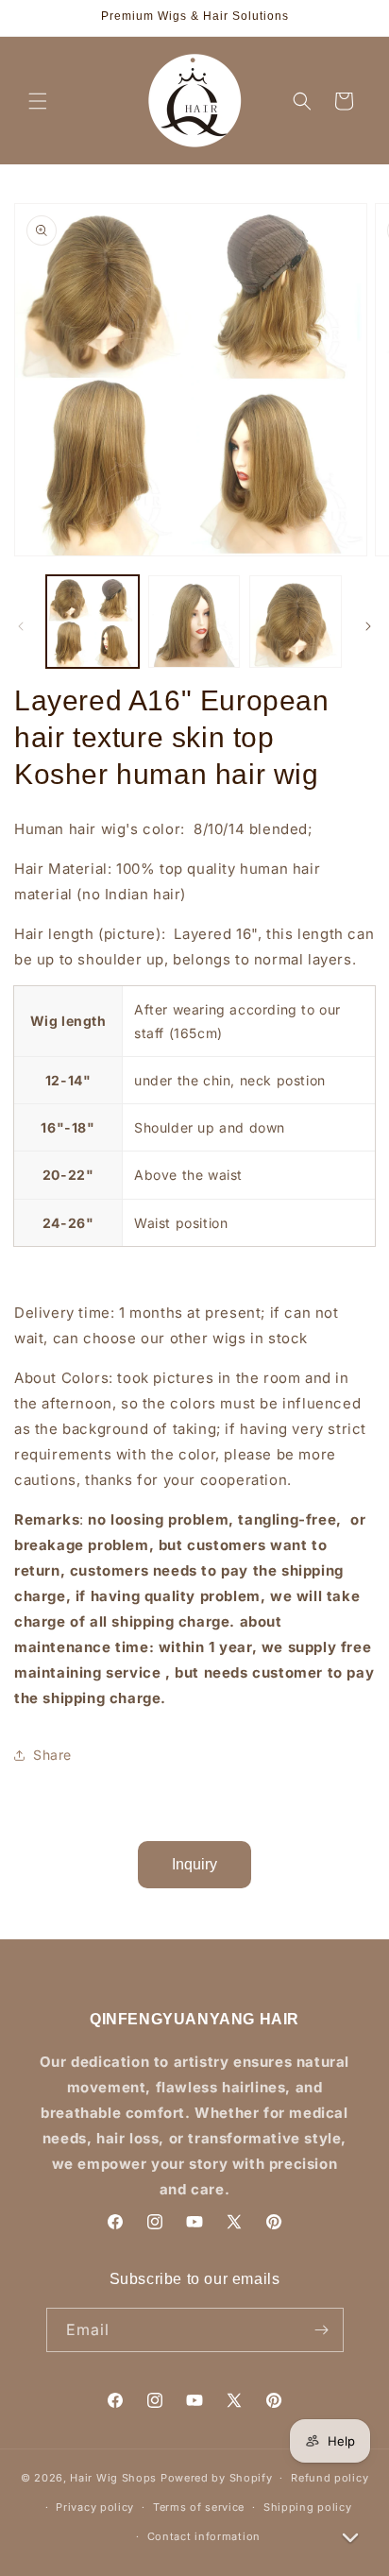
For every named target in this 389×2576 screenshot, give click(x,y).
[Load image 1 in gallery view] (93, 622)
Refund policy (330, 2478)
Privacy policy (95, 2507)
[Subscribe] (322, 2330)
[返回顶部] (350, 2493)
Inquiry (194, 1864)
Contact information (204, 2536)
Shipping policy (308, 2507)
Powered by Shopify (217, 2478)
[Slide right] (368, 626)
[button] (38, 101)
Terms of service (199, 2507)
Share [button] (52, 1755)
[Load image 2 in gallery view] (194, 622)
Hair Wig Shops (113, 2478)
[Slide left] (21, 626)
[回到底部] (350, 2537)
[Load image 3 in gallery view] (296, 622)
